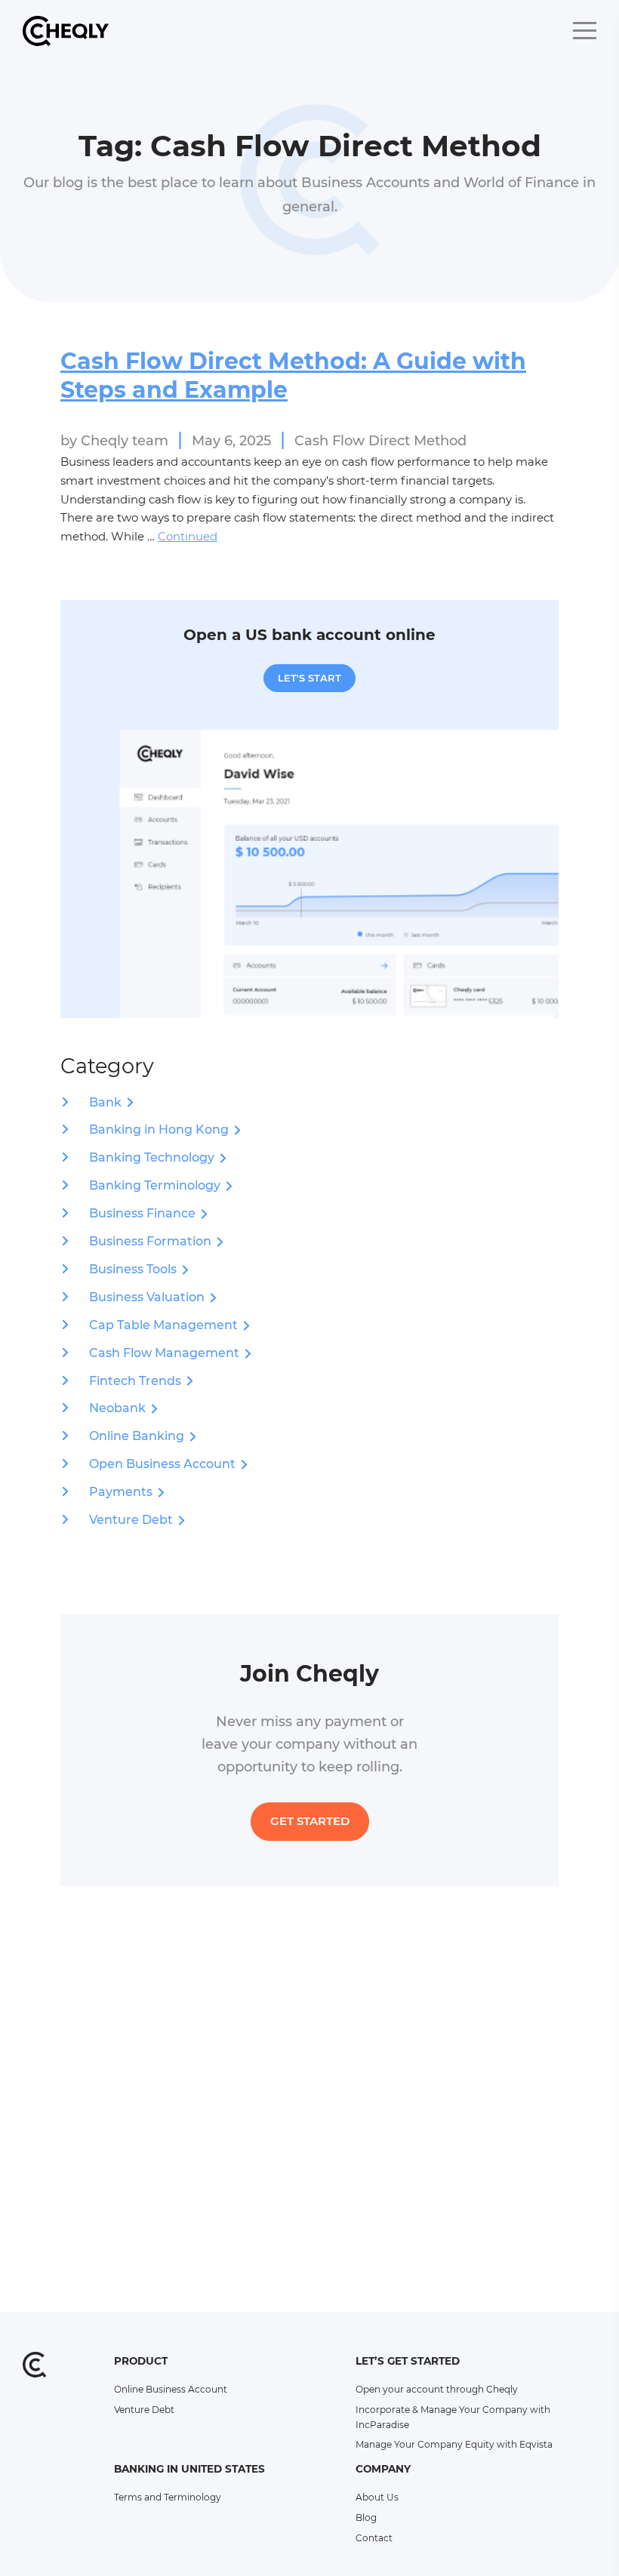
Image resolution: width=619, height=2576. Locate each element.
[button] (585, 31)
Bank (105, 1102)
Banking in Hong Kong (159, 1130)
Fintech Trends (135, 1381)
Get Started (310, 1821)
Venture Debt (131, 1520)
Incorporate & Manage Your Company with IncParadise (453, 2417)
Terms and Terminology (168, 2497)
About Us (377, 2497)
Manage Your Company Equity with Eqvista (454, 2444)
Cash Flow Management (164, 1353)
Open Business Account (162, 1464)
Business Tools (133, 1269)
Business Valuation (147, 1297)
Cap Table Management (163, 1325)
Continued (188, 536)
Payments (121, 1492)
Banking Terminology (155, 1185)
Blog (366, 2518)
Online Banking (137, 1436)
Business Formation (150, 1241)
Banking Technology (152, 1157)
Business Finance (142, 1213)
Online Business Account (171, 2389)
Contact (374, 2538)
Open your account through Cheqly (437, 2389)
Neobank (117, 1408)
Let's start (309, 678)
